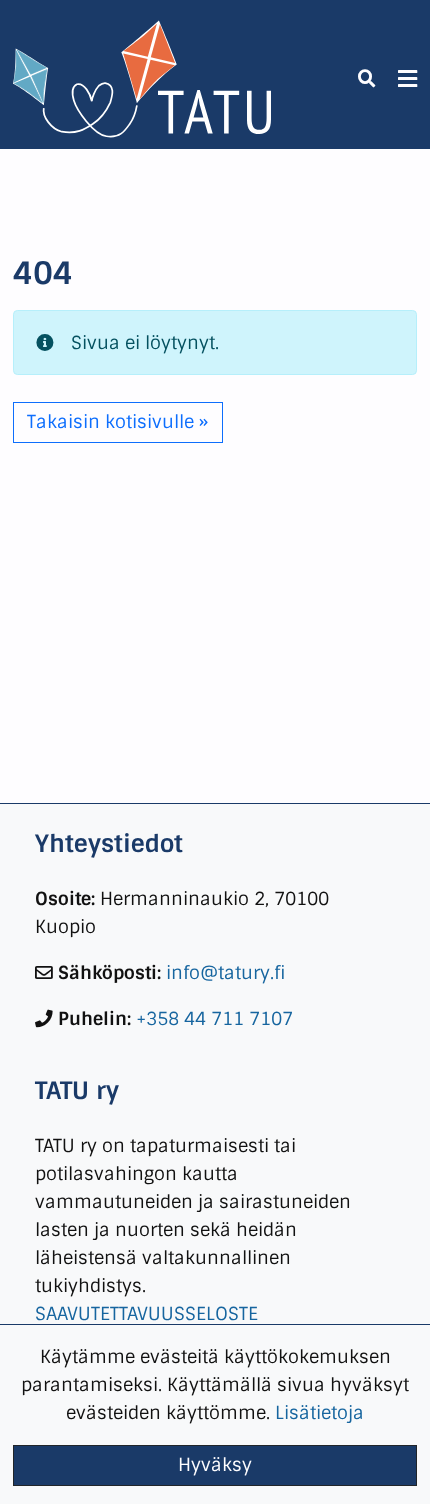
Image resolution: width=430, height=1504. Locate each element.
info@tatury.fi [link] (226, 972)
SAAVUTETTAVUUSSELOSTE (146, 1313)
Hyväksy (215, 1464)
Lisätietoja (319, 1412)
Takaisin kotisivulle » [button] (117, 421)
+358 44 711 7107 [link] (214, 1018)
